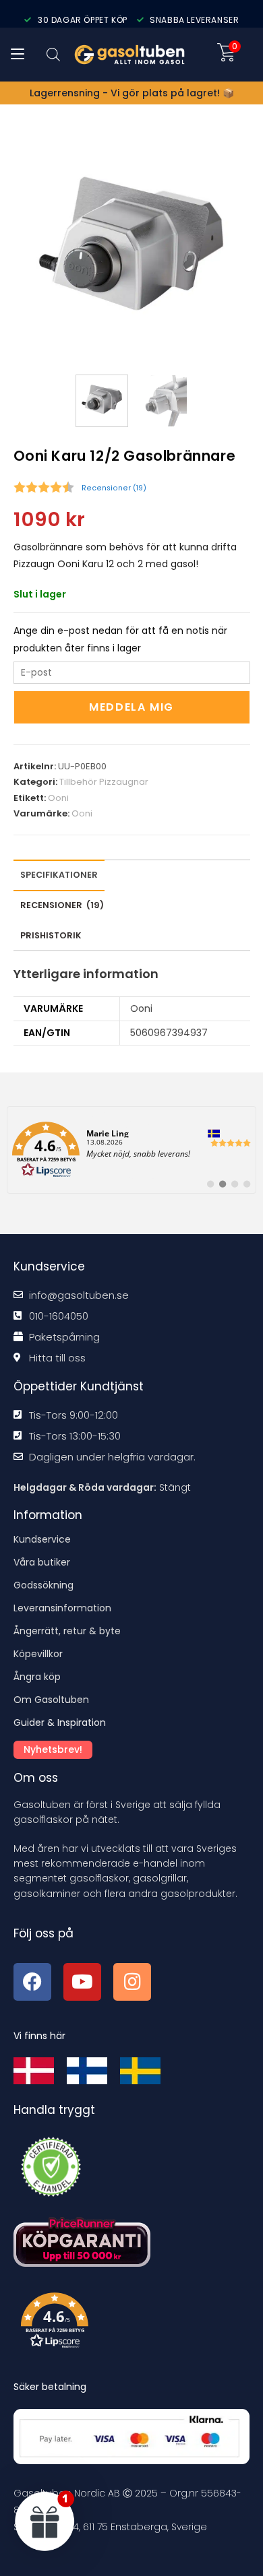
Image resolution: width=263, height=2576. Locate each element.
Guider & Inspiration (60, 1722)
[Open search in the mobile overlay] (53, 54)
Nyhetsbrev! (53, 1749)
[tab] (62, 906)
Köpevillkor (38, 1654)
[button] (136, 2323)
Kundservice (42, 1539)
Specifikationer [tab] (59, 875)
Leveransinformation (62, 1608)
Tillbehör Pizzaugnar (104, 782)
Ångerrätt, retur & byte (67, 1631)
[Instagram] (132, 1982)
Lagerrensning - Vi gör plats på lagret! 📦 (132, 93)
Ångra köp (37, 1677)
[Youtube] (82, 1982)
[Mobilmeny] (18, 55)
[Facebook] (32, 1982)
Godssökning (43, 1585)
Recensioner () (114, 488)
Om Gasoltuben (51, 1700)
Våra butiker (42, 1562)
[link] (131, 1150)
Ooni (58, 798)
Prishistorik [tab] (51, 935)
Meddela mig (131, 707)
